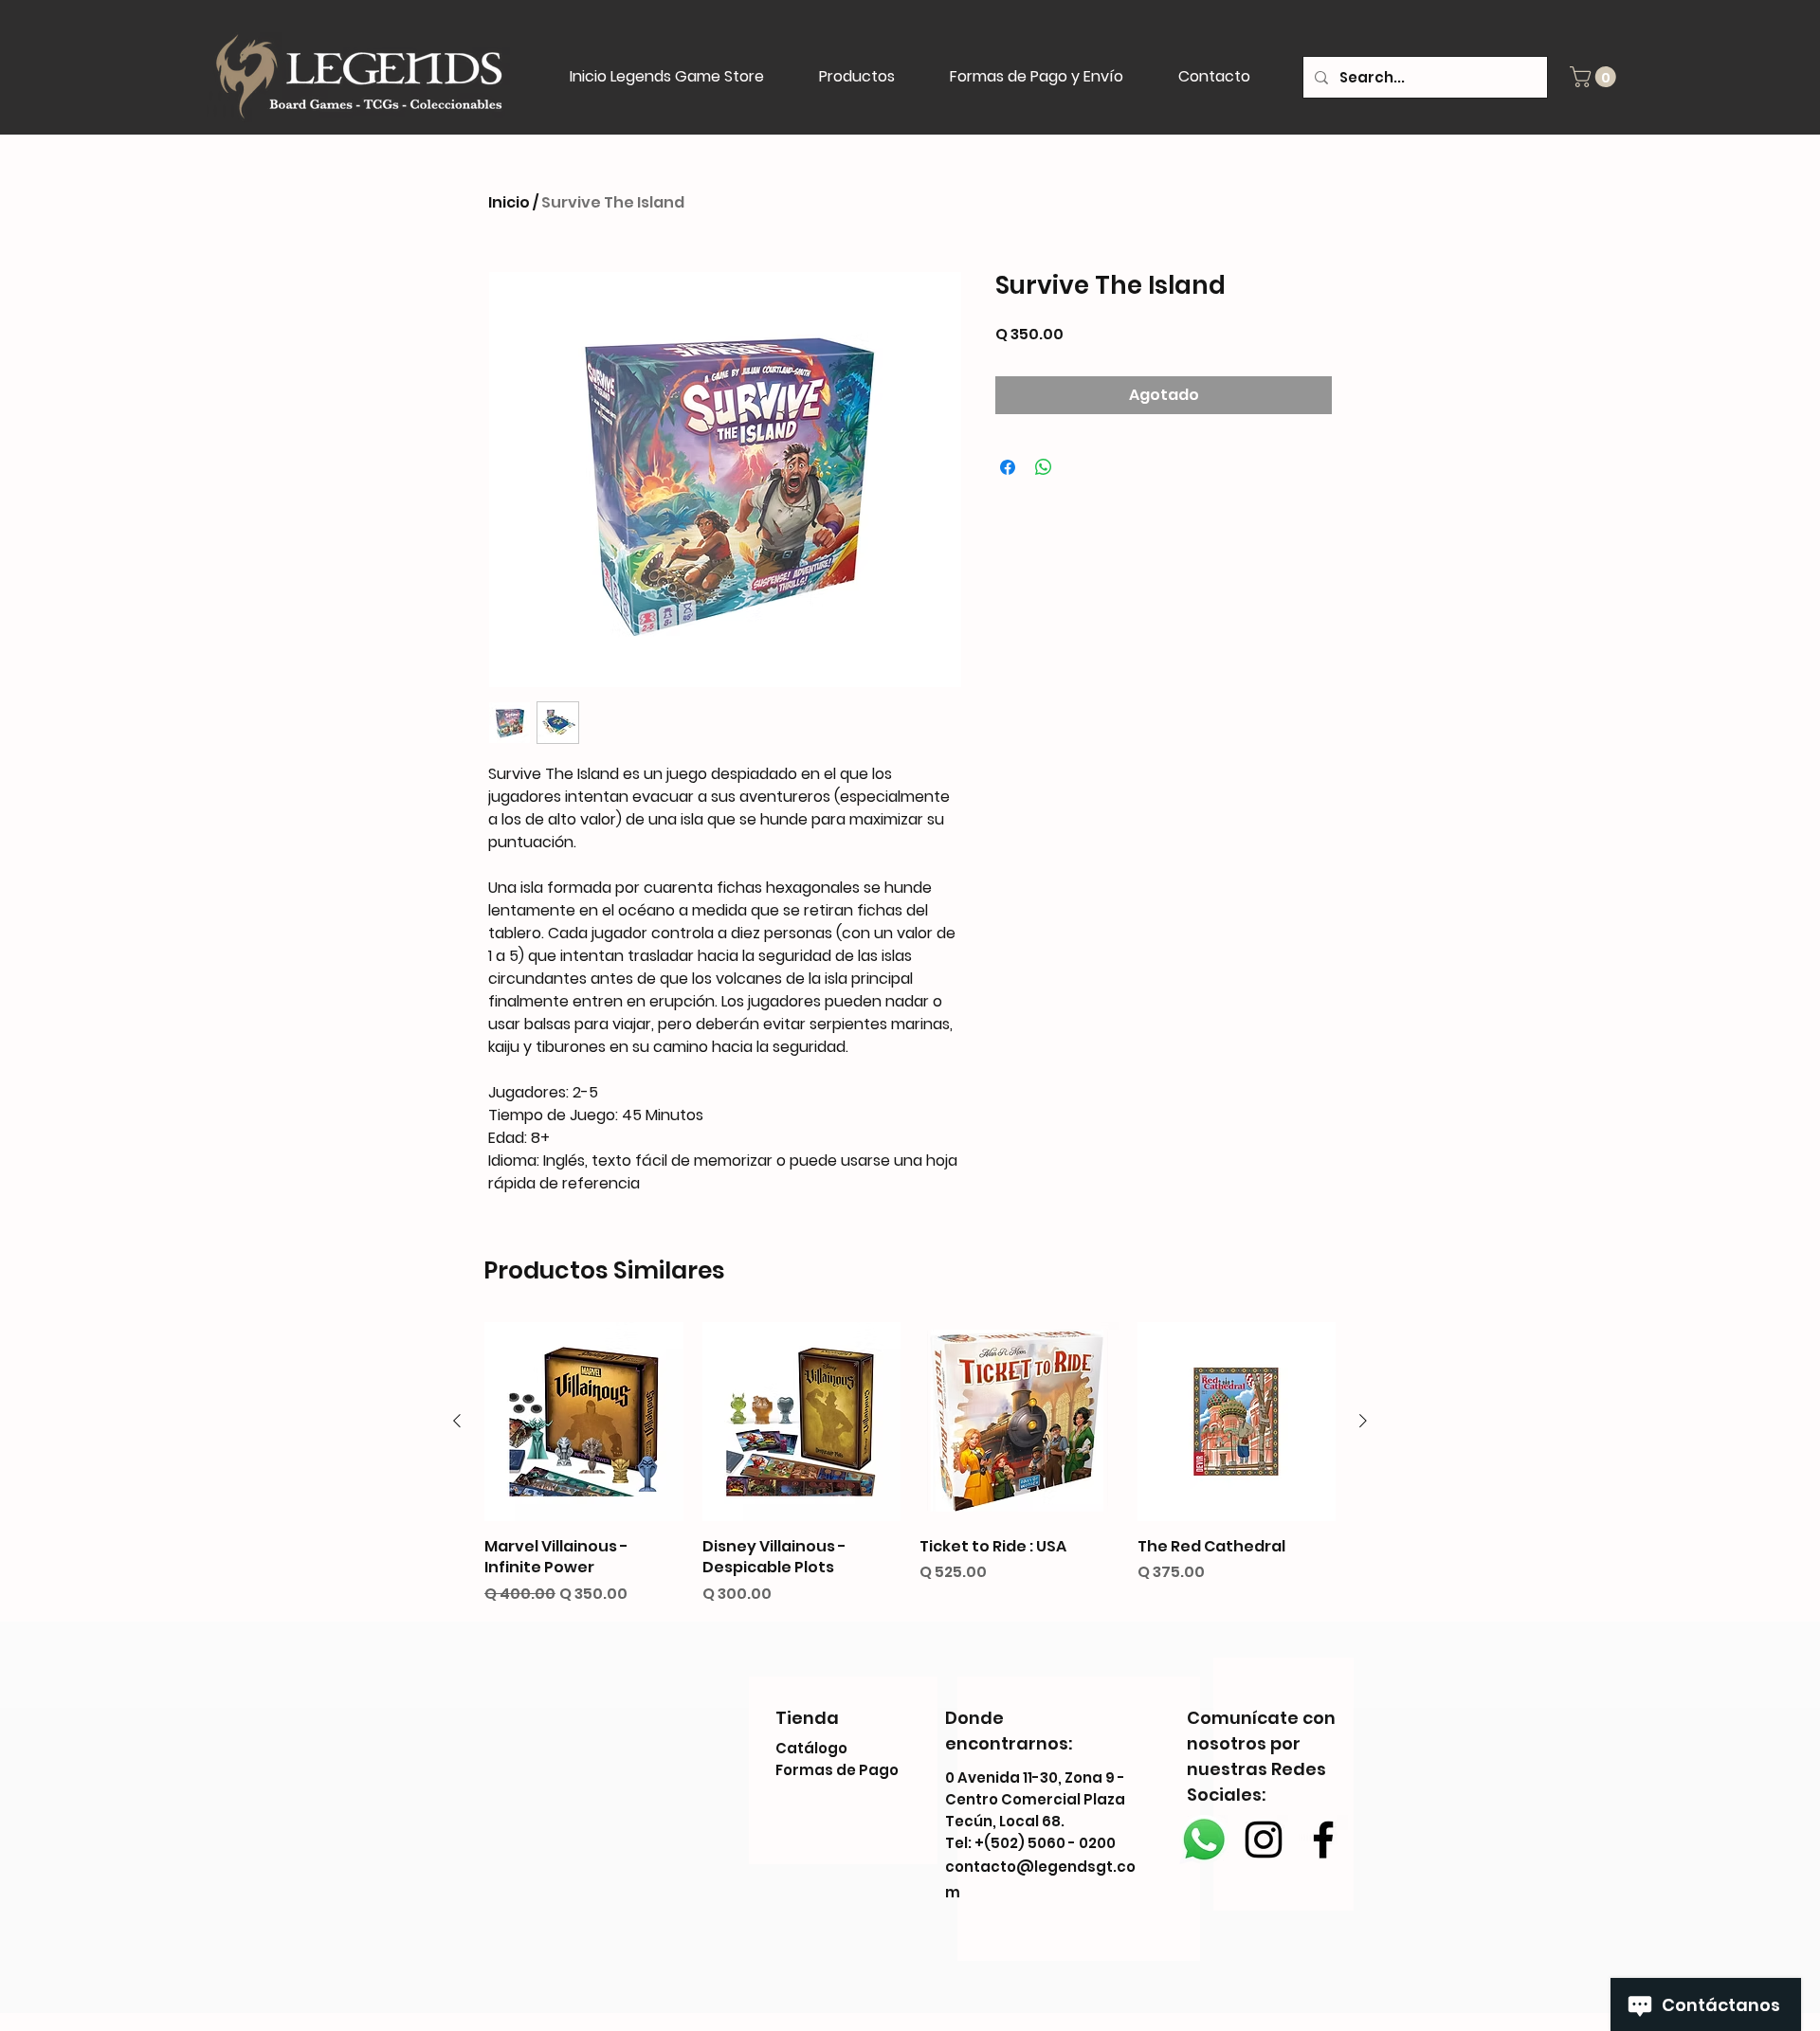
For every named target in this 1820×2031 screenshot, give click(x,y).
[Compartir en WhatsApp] (1044, 467)
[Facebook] (1323, 1840)
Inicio (509, 202)
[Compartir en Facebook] (1008, 467)
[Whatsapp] (1204, 1840)
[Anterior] (457, 1421)
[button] (1595, 77)
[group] (910, 1463)
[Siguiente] (1363, 1421)
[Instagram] (1264, 1840)
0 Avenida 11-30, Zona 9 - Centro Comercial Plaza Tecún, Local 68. (1035, 1799)
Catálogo (811, 1748)
